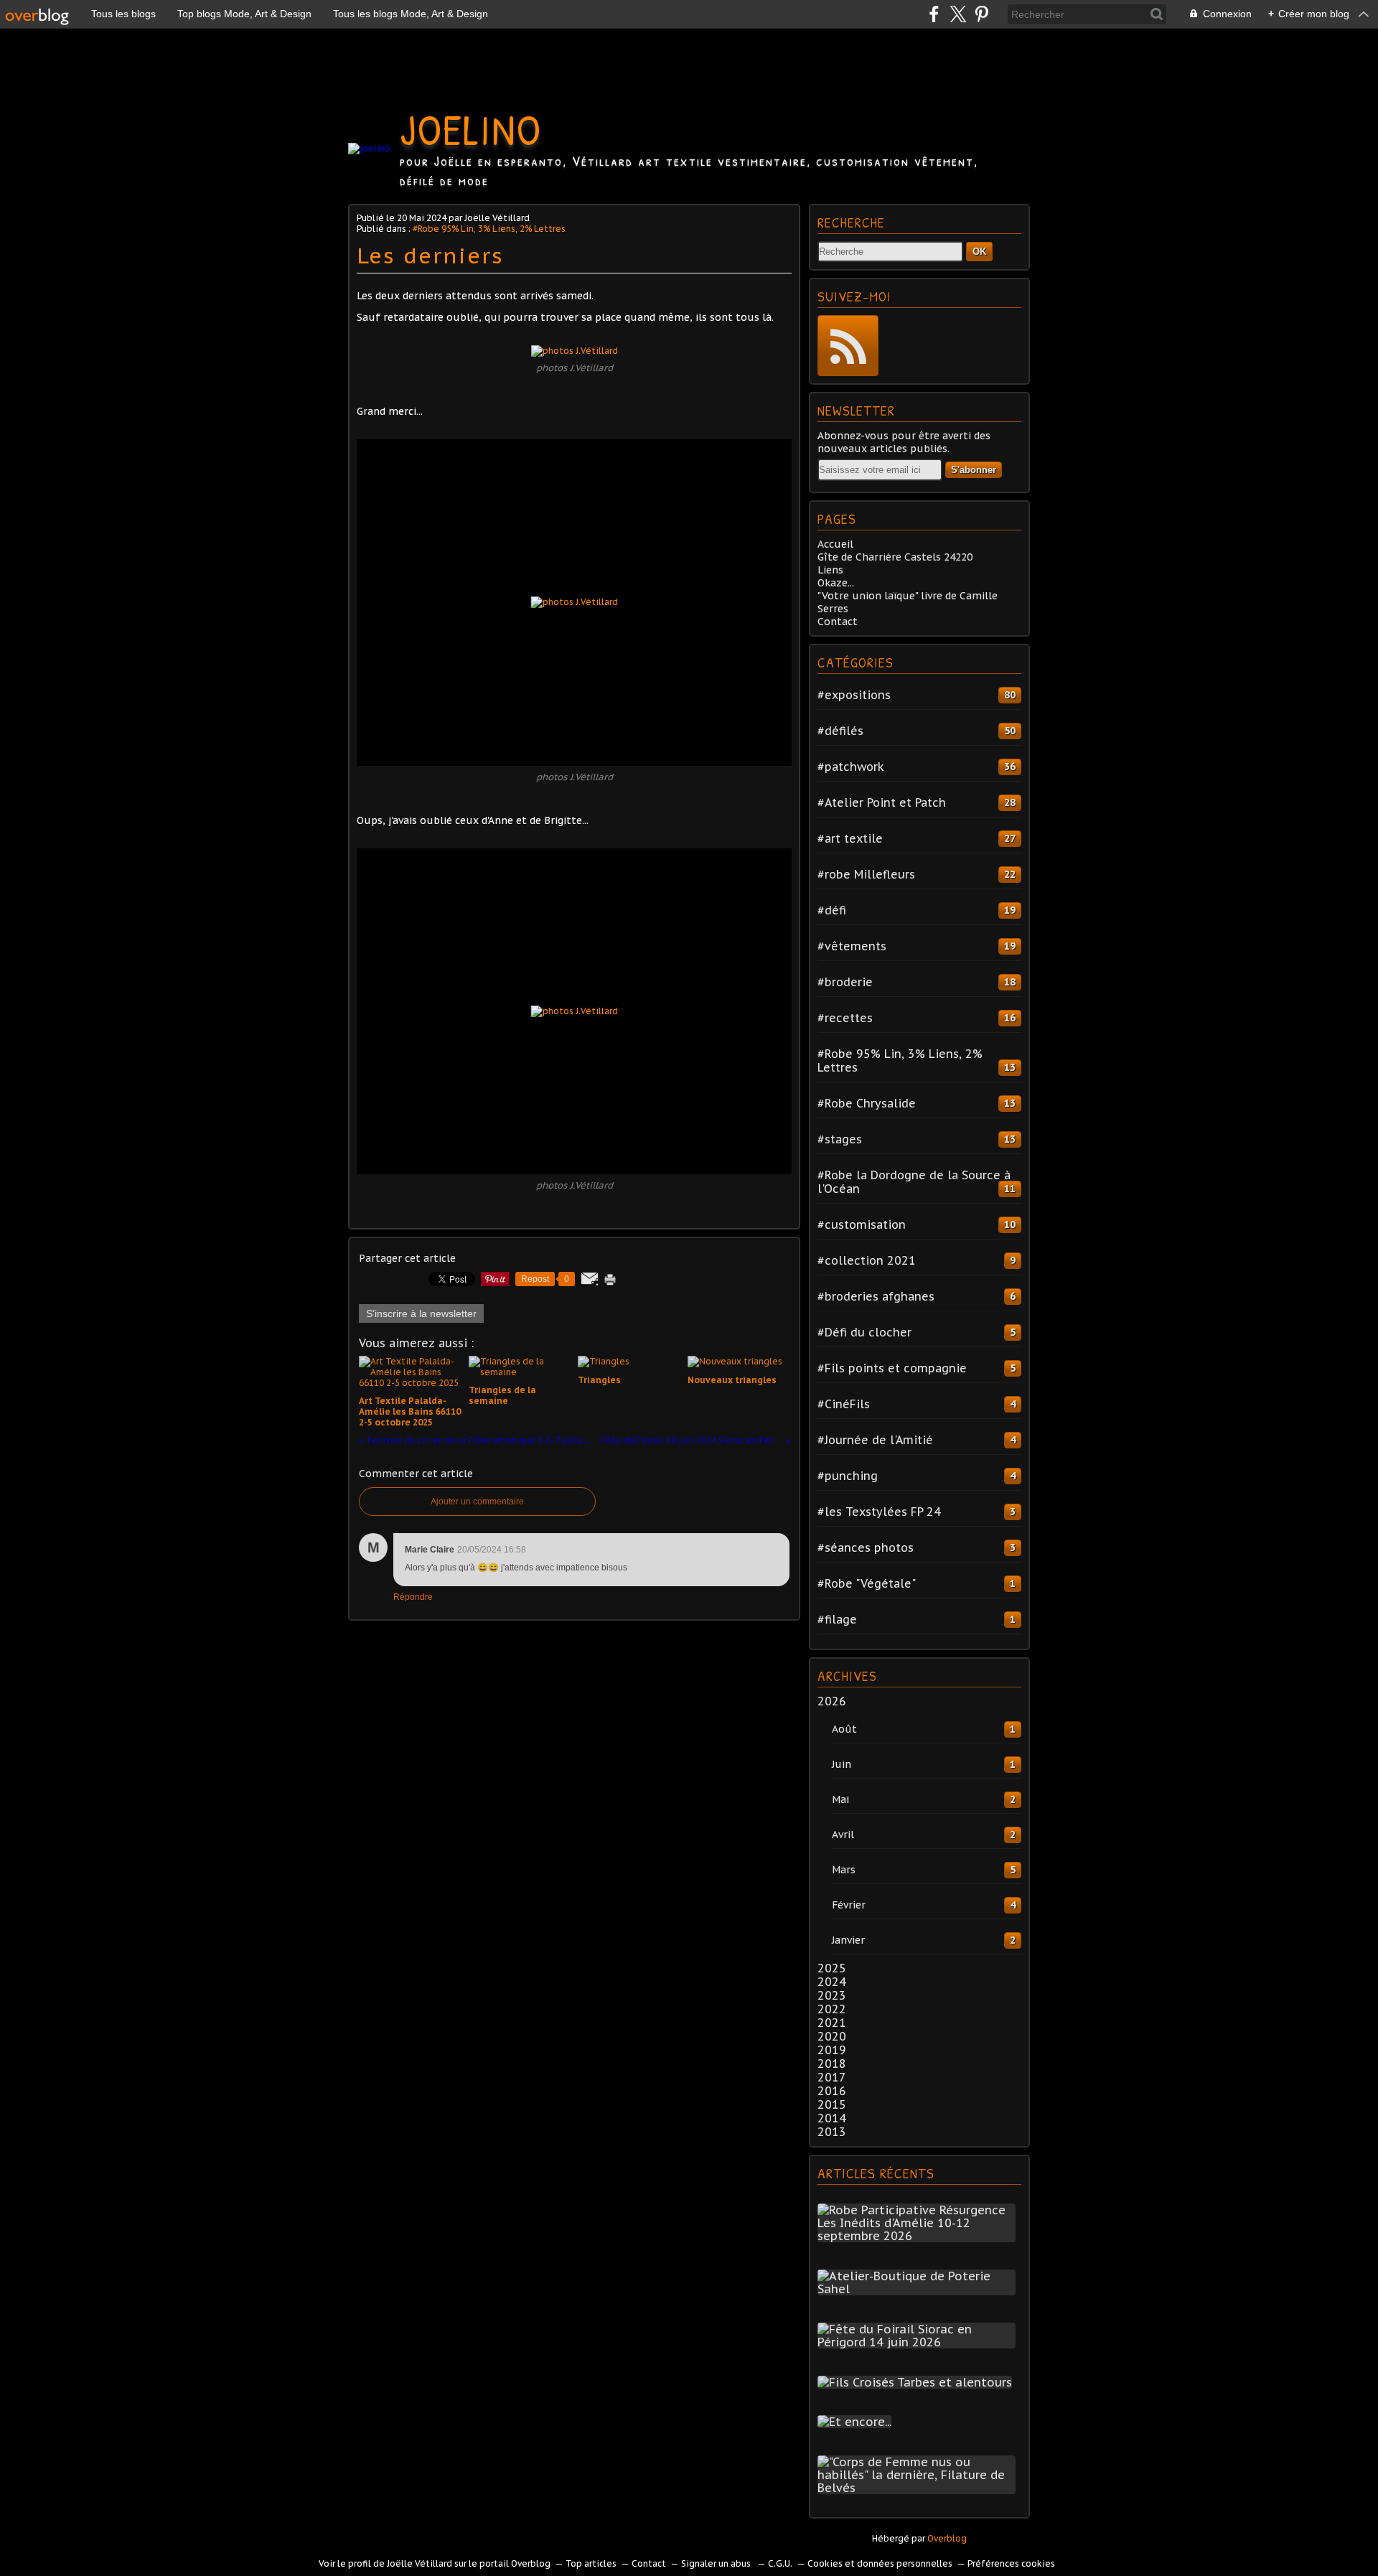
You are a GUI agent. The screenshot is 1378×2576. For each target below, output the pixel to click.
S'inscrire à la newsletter (421, 1313)
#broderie (845, 982)
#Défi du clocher (864, 1332)
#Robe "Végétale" (867, 1583)
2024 (832, 1982)
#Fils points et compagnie (892, 1368)
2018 (832, 2064)
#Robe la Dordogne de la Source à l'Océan (914, 1182)
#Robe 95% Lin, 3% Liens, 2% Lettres (489, 229)
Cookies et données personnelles (880, 2563)
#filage (837, 1619)
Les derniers (430, 255)
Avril (843, 1835)
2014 (832, 2118)
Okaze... (836, 583)
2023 (832, 1995)
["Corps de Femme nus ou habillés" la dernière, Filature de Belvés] (919, 2488)
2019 (832, 2050)
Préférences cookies (1011, 2563)
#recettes (845, 1018)
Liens (830, 570)
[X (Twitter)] (958, 14)
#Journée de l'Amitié (875, 1440)
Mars (844, 1870)
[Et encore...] (857, 2422)
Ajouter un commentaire (477, 1502)
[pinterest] (981, 14)
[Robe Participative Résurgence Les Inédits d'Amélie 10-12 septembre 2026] (919, 2236)
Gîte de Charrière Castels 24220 (895, 557)
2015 (832, 2104)
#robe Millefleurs (866, 874)
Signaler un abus (717, 2563)
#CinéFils (844, 1404)
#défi (832, 910)
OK (979, 252)
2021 (832, 2023)
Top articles (591, 2563)
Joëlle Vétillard (420, 2563)
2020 (832, 2036)
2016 (832, 2091)
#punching (848, 1476)
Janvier (848, 1940)
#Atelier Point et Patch (882, 802)
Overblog (947, 2538)
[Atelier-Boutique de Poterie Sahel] (919, 2289)
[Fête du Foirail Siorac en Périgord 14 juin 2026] (919, 2342)
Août (844, 1729)
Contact (838, 622)
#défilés (840, 731)
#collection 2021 (867, 1260)
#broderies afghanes (876, 1296)
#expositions (854, 695)
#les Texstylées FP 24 (879, 1512)
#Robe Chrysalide (867, 1103)
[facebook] (934, 14)
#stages (840, 1139)
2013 (832, 2132)
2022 (832, 2009)
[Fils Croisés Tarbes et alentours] (918, 2382)
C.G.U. (780, 2563)
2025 (832, 1968)
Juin (842, 1764)
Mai (840, 1799)
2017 (832, 2077)
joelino (471, 129)
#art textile (850, 838)
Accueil (835, 544)
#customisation (862, 1224)
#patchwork (851, 767)
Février (849, 1905)
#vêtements (852, 946)
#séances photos (866, 1547)
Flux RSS (848, 346)
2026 (832, 1701)
